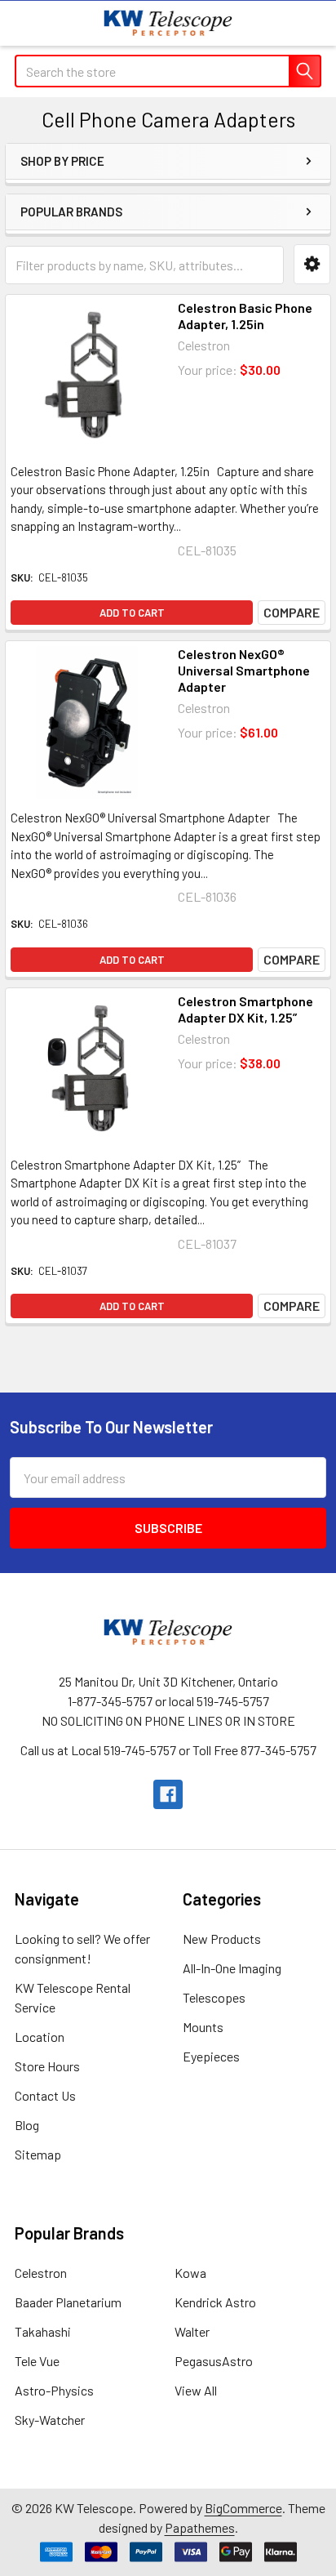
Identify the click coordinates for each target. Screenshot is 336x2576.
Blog (27, 2125)
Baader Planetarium (68, 2302)
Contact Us (45, 2095)
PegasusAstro (214, 2361)
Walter (192, 2331)
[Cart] (311, 22)
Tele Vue (37, 2361)
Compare (292, 612)
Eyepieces (211, 2056)
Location (40, 2037)
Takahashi (43, 2331)
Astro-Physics (54, 2390)
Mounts (203, 2027)
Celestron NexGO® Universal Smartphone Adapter (244, 670)
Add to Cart (132, 613)
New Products (222, 1939)
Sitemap (38, 2154)
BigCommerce (243, 2508)
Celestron (41, 2273)
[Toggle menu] (22, 22)
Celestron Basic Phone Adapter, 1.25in (245, 316)
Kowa (190, 2273)
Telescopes (214, 1997)
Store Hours (47, 2066)
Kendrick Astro (215, 2302)
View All (196, 2390)
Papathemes (200, 2527)
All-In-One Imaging (232, 1968)
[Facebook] (168, 1794)
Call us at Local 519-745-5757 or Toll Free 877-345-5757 (168, 1750)
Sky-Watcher (50, 2420)
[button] (312, 264)
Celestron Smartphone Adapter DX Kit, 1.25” (245, 1009)
